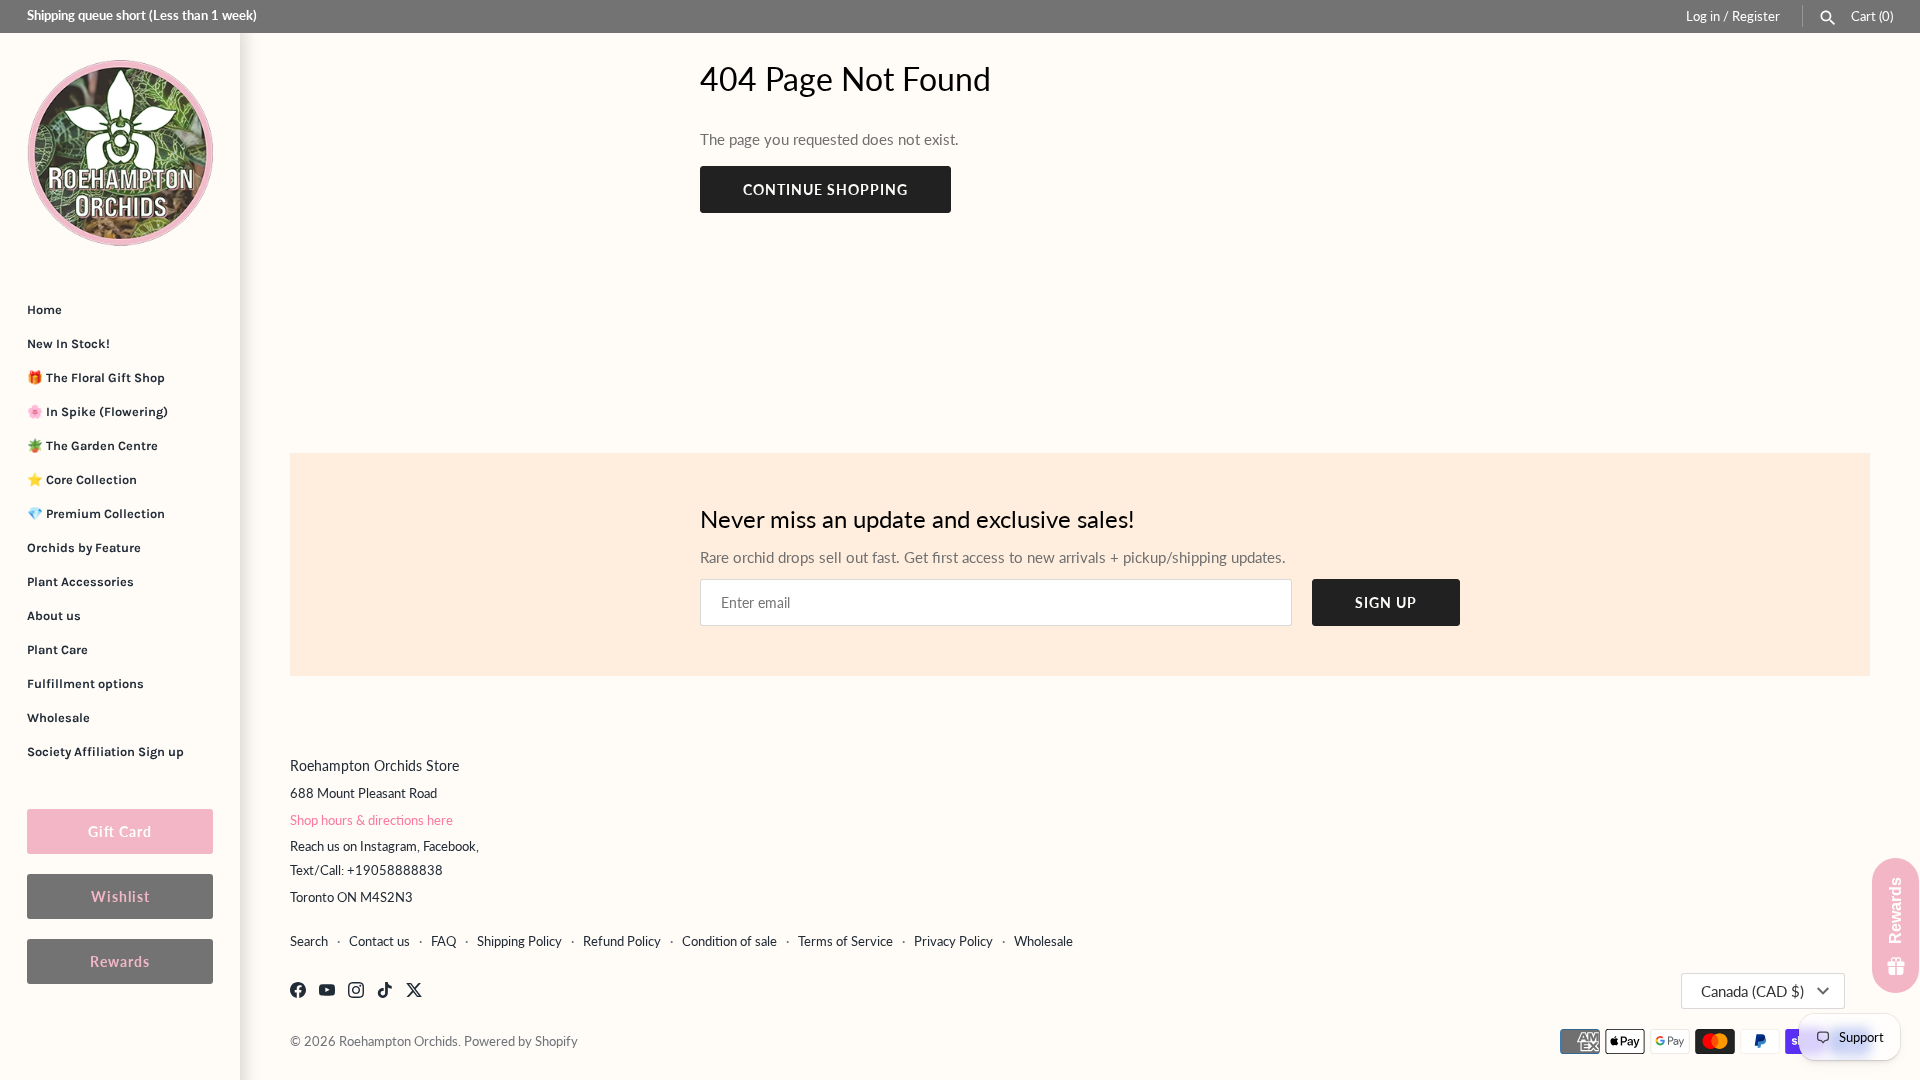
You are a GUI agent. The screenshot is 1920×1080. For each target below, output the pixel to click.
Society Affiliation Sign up (105, 751)
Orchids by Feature (84, 547)
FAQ (443, 941)
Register (1756, 16)
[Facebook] (298, 992)
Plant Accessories (80, 581)
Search (309, 941)
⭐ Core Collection (82, 479)
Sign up (1386, 602)
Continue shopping (825, 189)
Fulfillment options (85, 683)
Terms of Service (845, 941)
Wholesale (58, 717)
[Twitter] (414, 992)
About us (54, 615)
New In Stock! (68, 343)
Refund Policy (622, 941)
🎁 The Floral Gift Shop (96, 377)
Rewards (120, 961)
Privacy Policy (953, 941)
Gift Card (120, 831)
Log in (1703, 16)
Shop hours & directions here (371, 820)
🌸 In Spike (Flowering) (97, 411)
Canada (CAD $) (1752, 991)
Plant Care (57, 649)
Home (44, 309)
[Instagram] (356, 992)
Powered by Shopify (521, 1041)
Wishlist (120, 896)
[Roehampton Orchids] (120, 153)
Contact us (379, 941)
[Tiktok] (385, 992)
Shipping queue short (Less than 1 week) (142, 15)
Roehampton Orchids (398, 1041)
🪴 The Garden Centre (92, 445)
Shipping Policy (519, 941)
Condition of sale (729, 941)
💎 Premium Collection (96, 513)
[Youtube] (327, 992)
